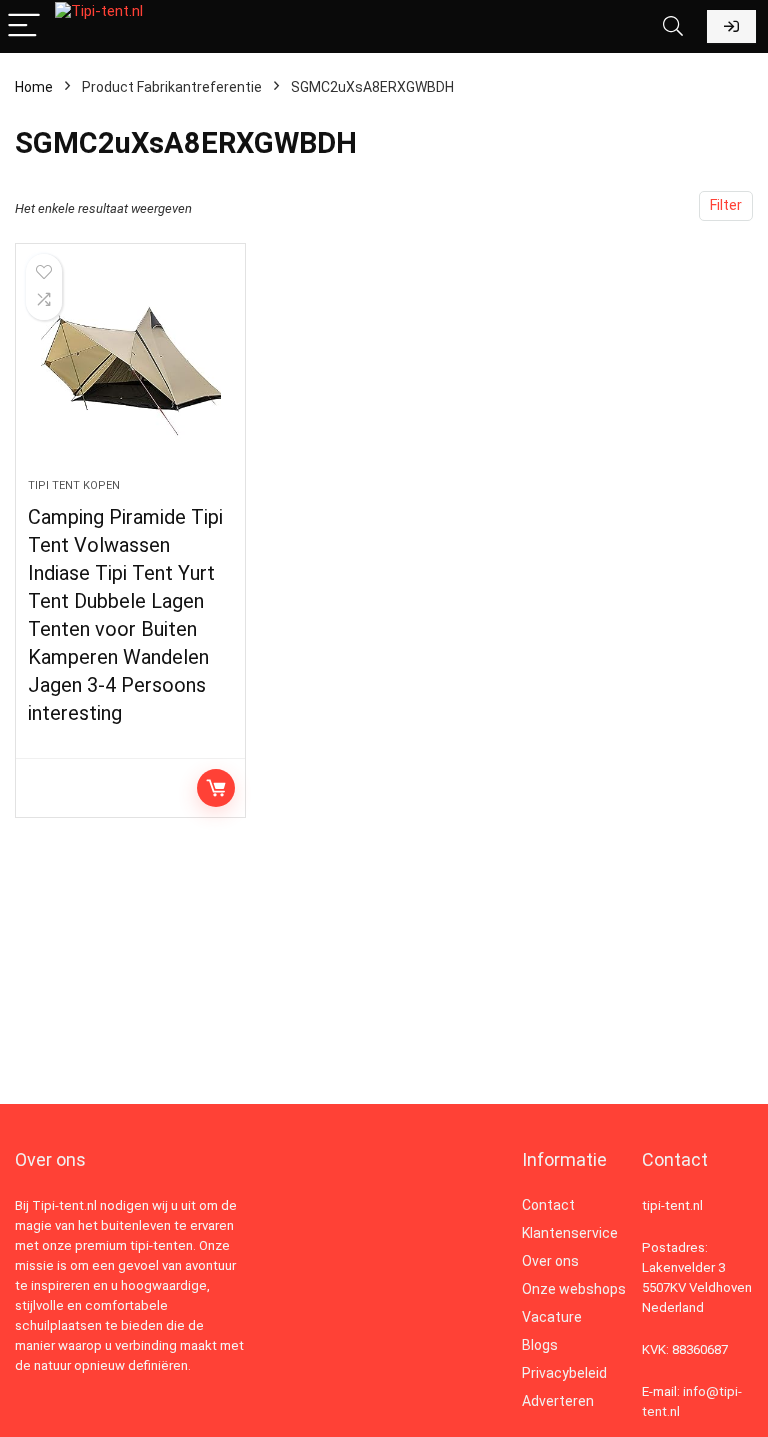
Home (34, 87)
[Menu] (24, 26)
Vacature (552, 1317)
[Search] (673, 26)
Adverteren (558, 1401)
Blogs (540, 1345)
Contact (548, 1205)
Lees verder (216, 788)
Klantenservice (570, 1233)
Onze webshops (574, 1289)
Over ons (550, 1261)
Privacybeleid (564, 1373)
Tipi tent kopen (74, 485)
